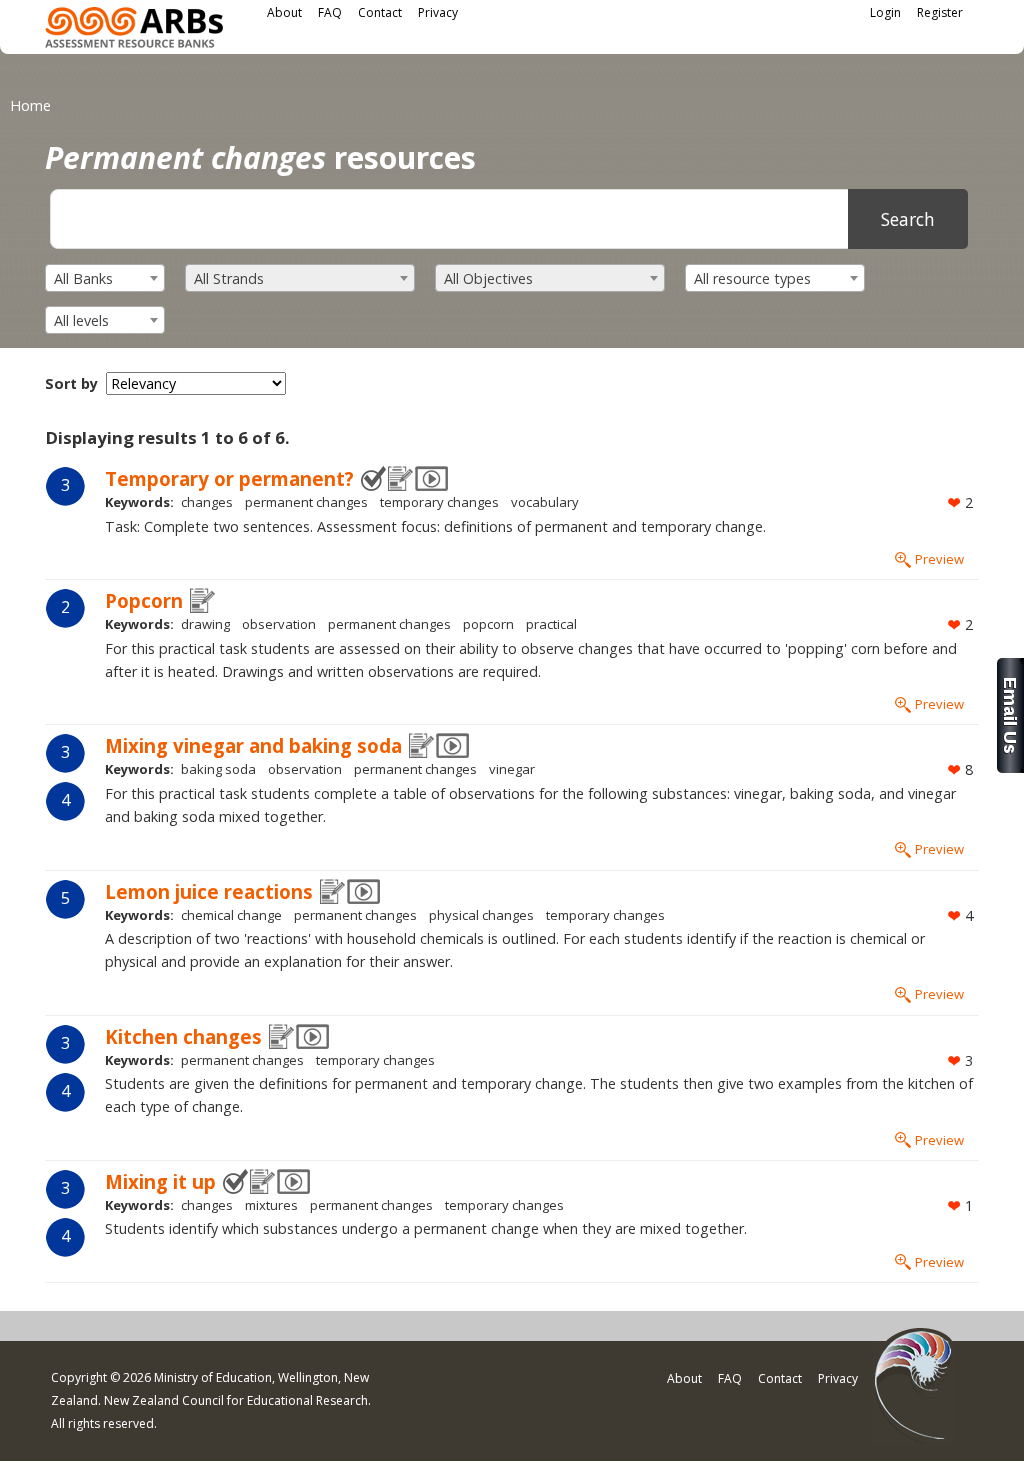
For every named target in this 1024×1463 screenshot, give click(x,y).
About (284, 12)
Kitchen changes (183, 1036)
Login (885, 12)
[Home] (134, 30)
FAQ (330, 12)
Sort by (71, 383)
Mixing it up (160, 1181)
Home (30, 105)
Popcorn (144, 600)
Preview (939, 559)
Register (940, 12)
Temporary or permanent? (229, 478)
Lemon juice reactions (209, 891)
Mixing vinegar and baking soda (253, 745)
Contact (380, 12)
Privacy (438, 12)
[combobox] (105, 278)
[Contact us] (1010, 767)
